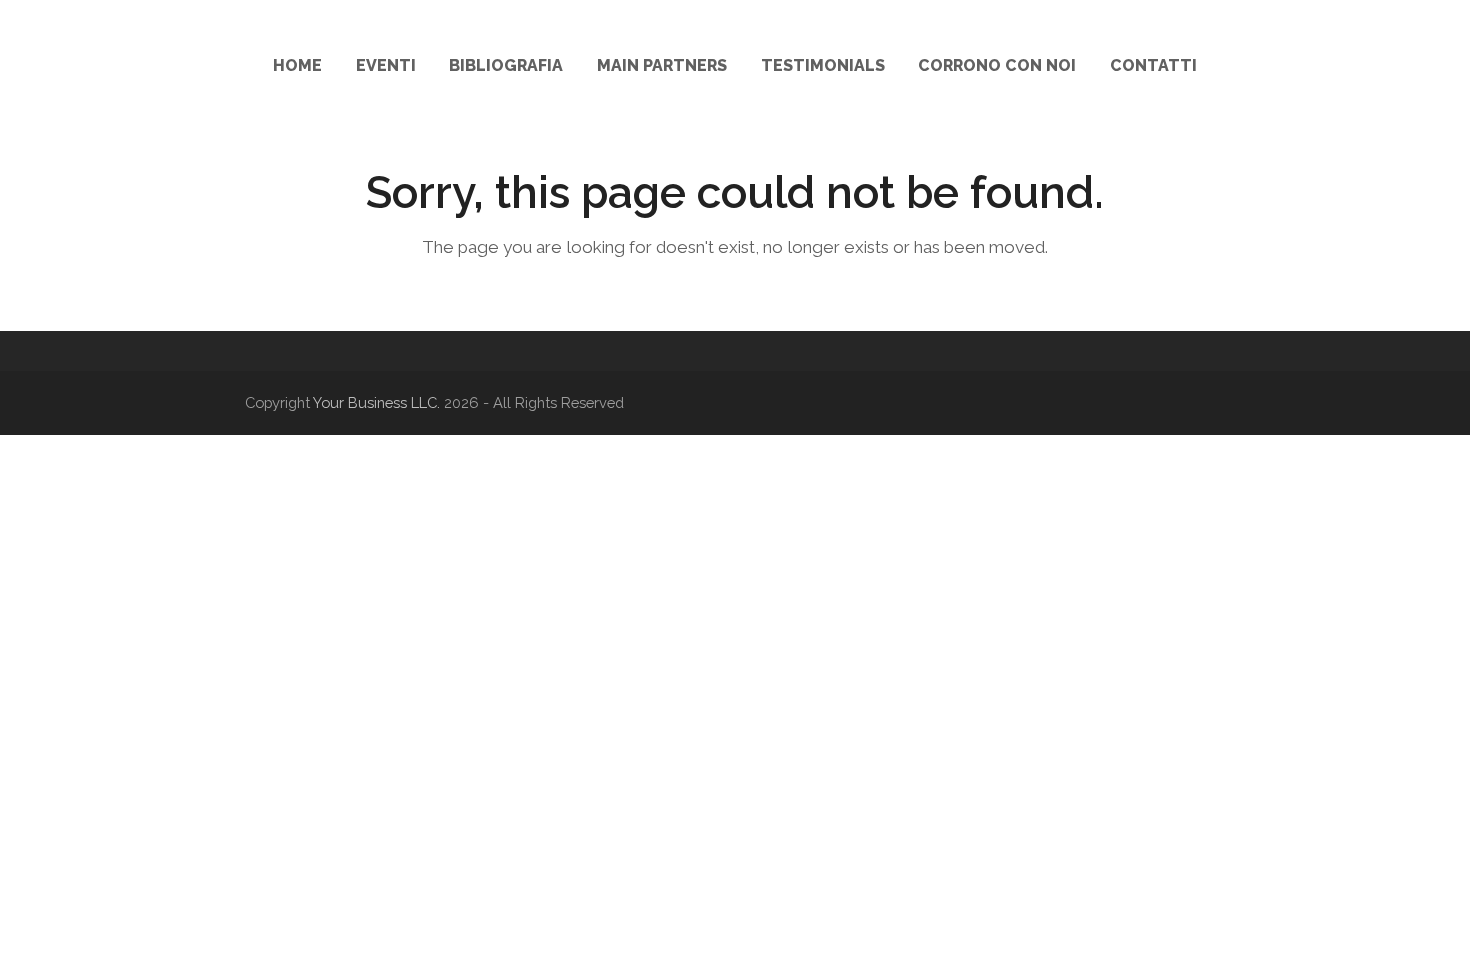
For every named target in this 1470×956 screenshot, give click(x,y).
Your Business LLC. (376, 402)
